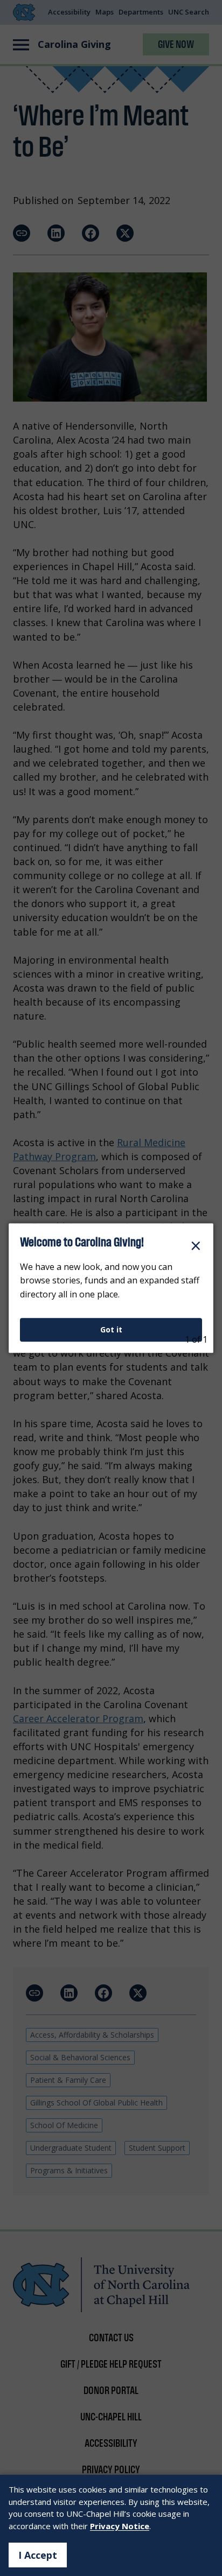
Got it (111, 1329)
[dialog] (111, 1288)
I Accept (38, 2555)
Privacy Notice (120, 2526)
